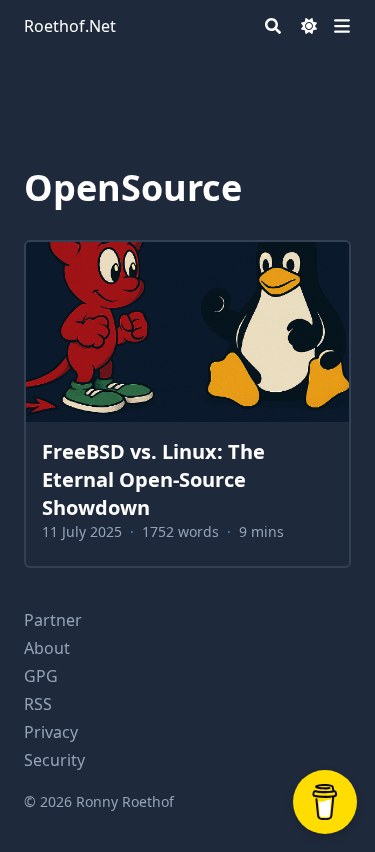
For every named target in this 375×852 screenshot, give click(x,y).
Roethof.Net (70, 26)
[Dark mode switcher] (309, 26)
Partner (53, 620)
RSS (38, 704)
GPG (41, 676)
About (47, 648)
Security (54, 760)
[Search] (273, 26)
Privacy (51, 732)
